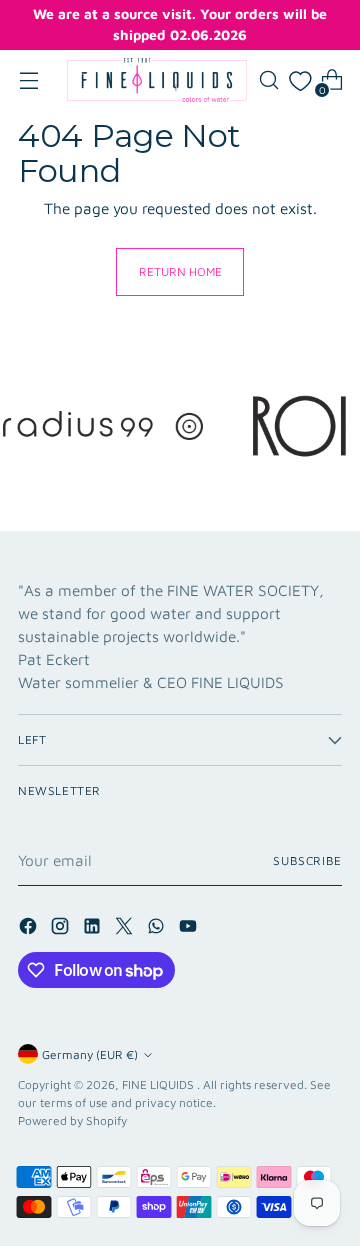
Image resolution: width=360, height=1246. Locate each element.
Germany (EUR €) (90, 1054)
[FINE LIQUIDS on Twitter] (126, 929)
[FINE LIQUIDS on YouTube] (190, 929)
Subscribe (307, 860)
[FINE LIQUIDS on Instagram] (62, 929)
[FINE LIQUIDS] (157, 80)
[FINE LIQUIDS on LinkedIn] (94, 929)
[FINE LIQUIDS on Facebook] (30, 929)
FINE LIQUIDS (159, 1084)
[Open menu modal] (28, 80)
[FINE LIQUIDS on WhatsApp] (158, 929)
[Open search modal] (268, 80)
